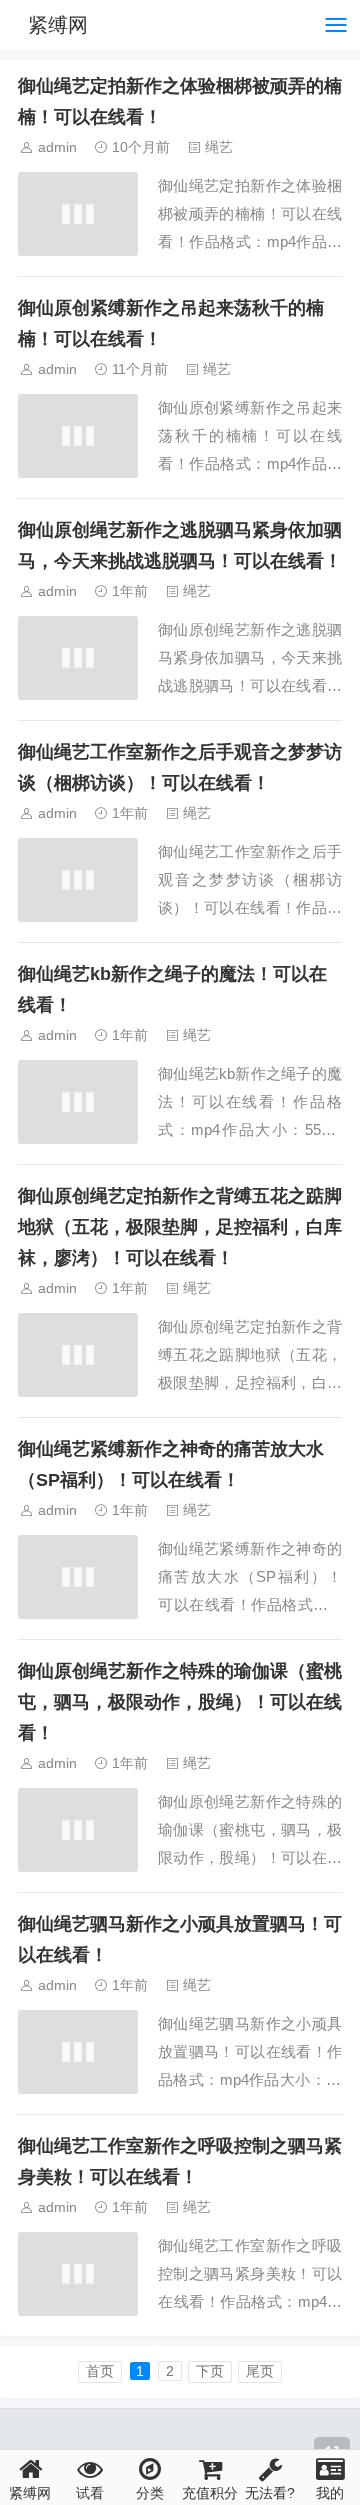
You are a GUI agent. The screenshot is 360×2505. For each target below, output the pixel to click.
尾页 (260, 2371)
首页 (100, 2371)
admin (57, 147)
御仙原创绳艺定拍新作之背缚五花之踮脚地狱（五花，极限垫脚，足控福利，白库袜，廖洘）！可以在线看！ (180, 1227)
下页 (210, 2371)
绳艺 (219, 147)
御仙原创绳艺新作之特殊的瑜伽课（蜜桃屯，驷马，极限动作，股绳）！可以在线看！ (180, 1702)
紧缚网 (58, 25)
